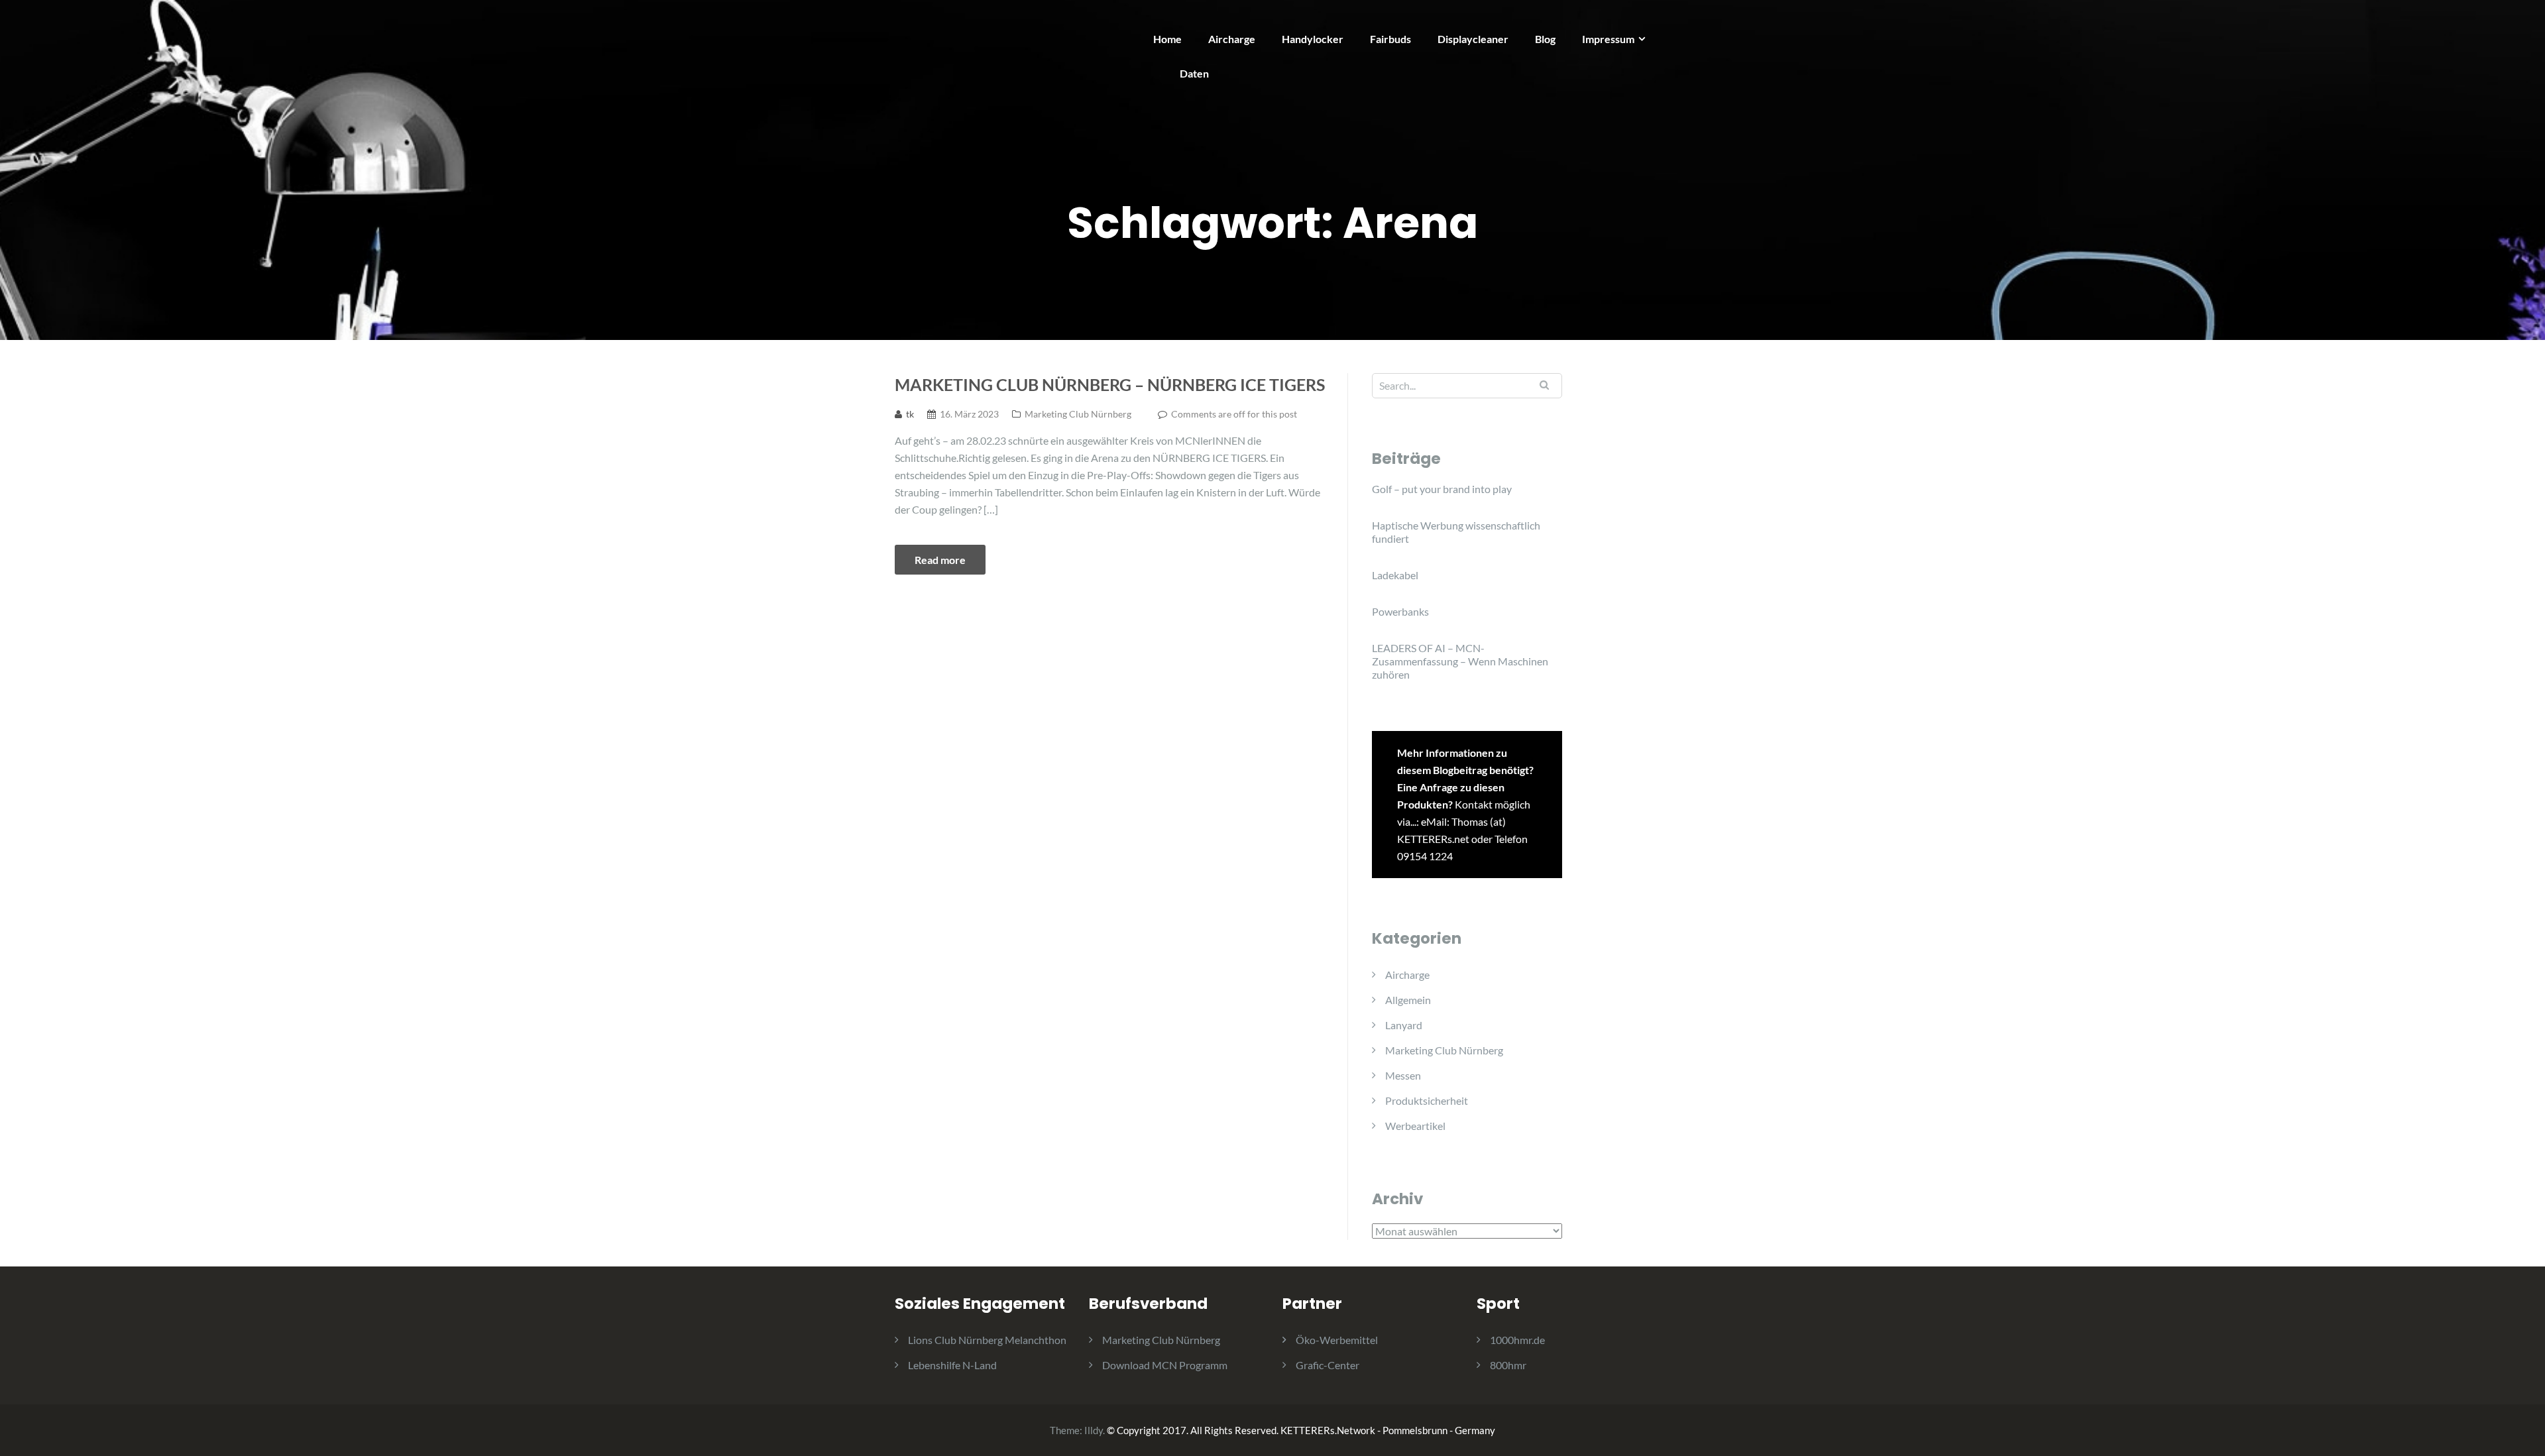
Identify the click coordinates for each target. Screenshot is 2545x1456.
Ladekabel (1395, 575)
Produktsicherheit (1427, 1100)
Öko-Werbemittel (1337, 1340)
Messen (1403, 1075)
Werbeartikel (1415, 1126)
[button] (2517, 19)
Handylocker (1313, 39)
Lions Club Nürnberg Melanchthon (987, 1340)
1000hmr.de (1517, 1340)
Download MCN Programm (1165, 1365)
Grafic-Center (1328, 1365)
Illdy (1094, 1430)
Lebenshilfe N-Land (952, 1365)
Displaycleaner (1473, 39)
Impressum (1608, 39)
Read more (940, 560)
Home (1167, 39)
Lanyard (1404, 1025)
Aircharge (1232, 39)
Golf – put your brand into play (1442, 489)
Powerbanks (1400, 611)
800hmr (1508, 1365)
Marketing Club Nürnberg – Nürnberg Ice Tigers (1110, 384)
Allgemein (1408, 1000)
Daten (1194, 73)
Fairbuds (1390, 39)
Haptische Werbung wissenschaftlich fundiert (1456, 532)
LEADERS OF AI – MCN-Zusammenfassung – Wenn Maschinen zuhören (1460, 661)
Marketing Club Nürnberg (1078, 414)
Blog (1545, 39)
